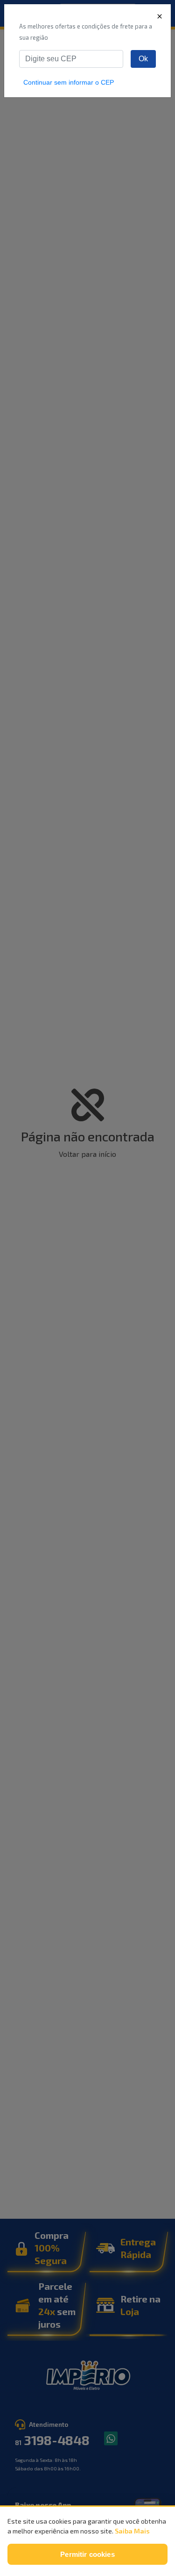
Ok (143, 59)
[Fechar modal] (160, 16)
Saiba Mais (132, 2531)
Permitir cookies (87, 2554)
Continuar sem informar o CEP (69, 82)
